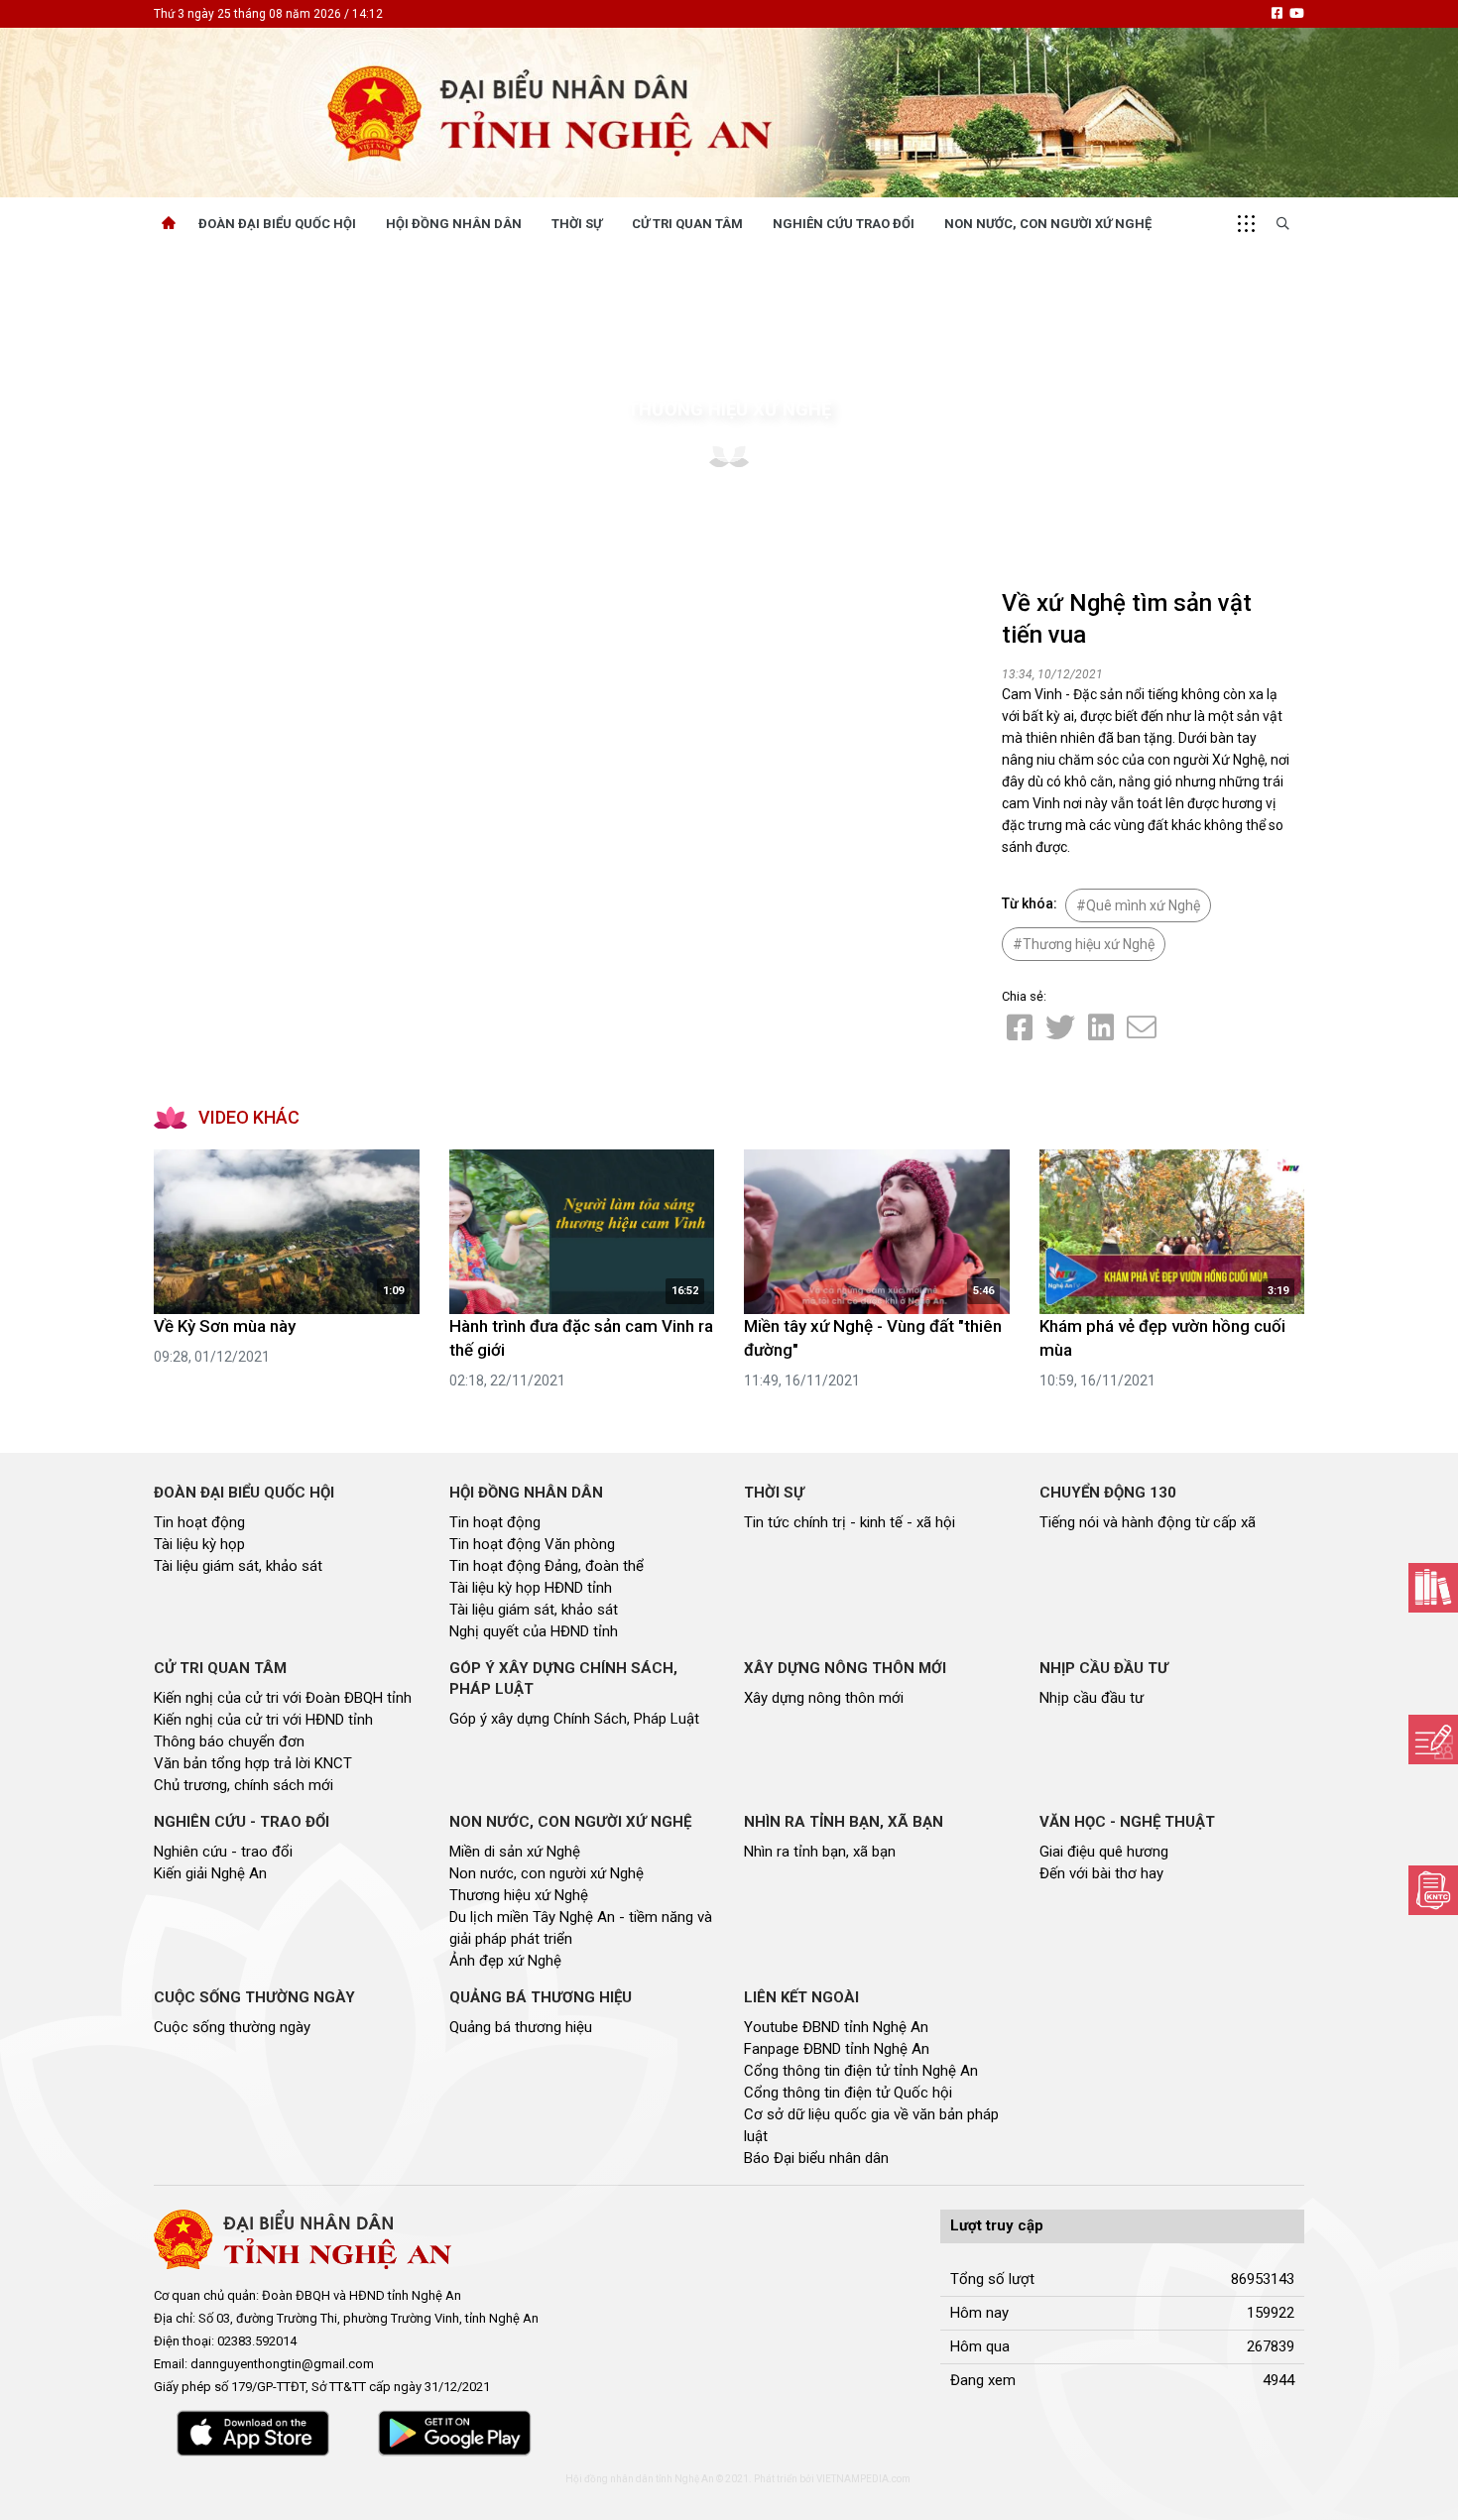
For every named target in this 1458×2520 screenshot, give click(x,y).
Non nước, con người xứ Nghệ (1048, 224)
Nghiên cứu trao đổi (844, 224)
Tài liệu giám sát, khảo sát (238, 1566)
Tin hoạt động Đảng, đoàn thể (547, 1566)
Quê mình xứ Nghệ (1143, 905)
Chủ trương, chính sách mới (243, 1785)
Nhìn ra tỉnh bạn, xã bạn (820, 1852)
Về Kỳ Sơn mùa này (225, 1326)
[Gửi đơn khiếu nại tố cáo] (1433, 1890)
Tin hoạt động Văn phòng (532, 1544)
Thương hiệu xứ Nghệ (729, 409)
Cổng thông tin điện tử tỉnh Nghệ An (861, 2071)
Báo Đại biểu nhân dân (816, 2158)
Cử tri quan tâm (687, 224)
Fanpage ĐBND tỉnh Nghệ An (837, 2049)
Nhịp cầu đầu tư (1092, 1698)
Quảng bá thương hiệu (521, 2027)
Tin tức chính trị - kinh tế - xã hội (850, 1522)
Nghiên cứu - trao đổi (223, 1852)
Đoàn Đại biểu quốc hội (277, 224)
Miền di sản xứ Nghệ (515, 1852)
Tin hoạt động (199, 1522)
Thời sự (577, 224)
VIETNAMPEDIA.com (863, 2479)
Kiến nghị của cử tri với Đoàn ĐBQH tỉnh (283, 1698)
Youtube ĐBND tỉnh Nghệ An (836, 2027)
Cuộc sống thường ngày (232, 2027)
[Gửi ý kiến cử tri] (1433, 1588)
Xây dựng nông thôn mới (824, 1698)
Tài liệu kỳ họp (199, 1544)
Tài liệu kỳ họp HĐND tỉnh (531, 1588)
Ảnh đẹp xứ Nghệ (505, 1961)
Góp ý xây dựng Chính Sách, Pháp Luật (574, 1719)
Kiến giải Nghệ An (210, 1873)
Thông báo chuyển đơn (229, 1741)
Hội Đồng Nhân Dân (454, 224)
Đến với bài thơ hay (1101, 1873)
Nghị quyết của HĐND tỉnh (534, 1631)
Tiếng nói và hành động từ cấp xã (1148, 1522)
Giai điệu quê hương (1104, 1852)
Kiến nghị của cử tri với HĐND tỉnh (263, 1720)
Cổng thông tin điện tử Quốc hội (848, 2093)
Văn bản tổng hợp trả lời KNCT (253, 1763)
